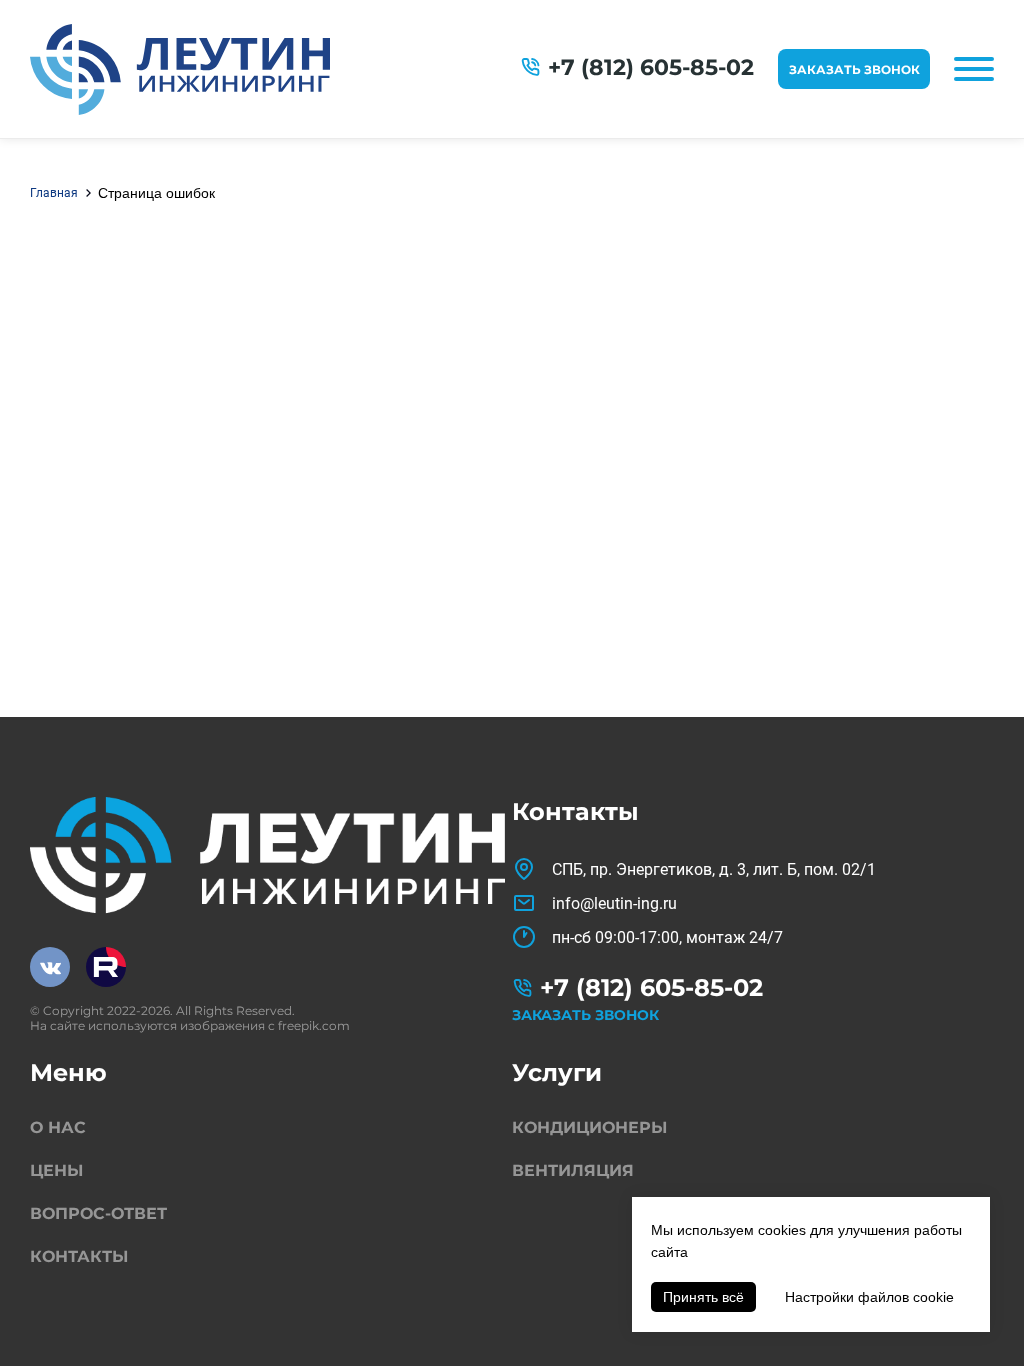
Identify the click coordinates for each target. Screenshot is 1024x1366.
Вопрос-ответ (98, 1213)
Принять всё (703, 1297)
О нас (58, 1127)
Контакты (79, 1256)
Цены (56, 1170)
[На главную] (180, 69)
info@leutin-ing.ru (614, 903)
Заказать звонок (854, 69)
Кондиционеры (589, 1127)
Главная (54, 193)
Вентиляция (573, 1170)
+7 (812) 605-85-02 (651, 67)
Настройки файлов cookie (869, 1297)
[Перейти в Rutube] (106, 967)
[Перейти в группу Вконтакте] (50, 967)
